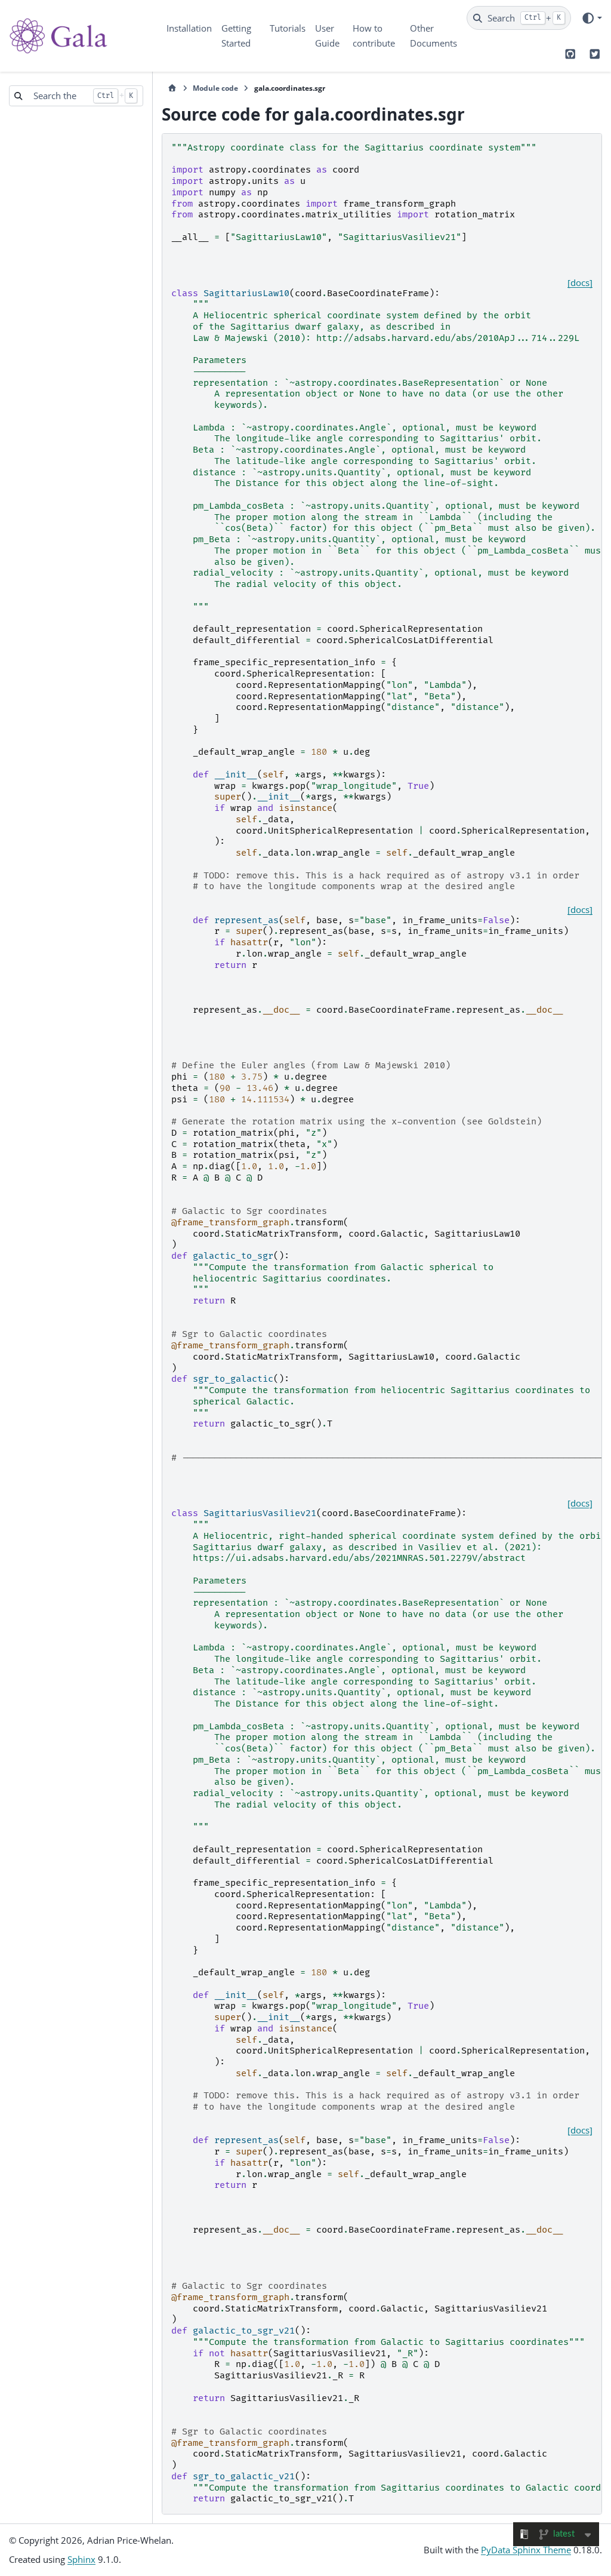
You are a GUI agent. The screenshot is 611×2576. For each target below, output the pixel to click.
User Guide (327, 36)
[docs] (580, 283)
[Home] (172, 88)
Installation (189, 28)
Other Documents (433, 36)
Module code (215, 88)
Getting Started (236, 36)
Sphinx (81, 2559)
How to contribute (374, 36)
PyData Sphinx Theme (526, 2550)
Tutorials (288, 28)
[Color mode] (592, 18)
